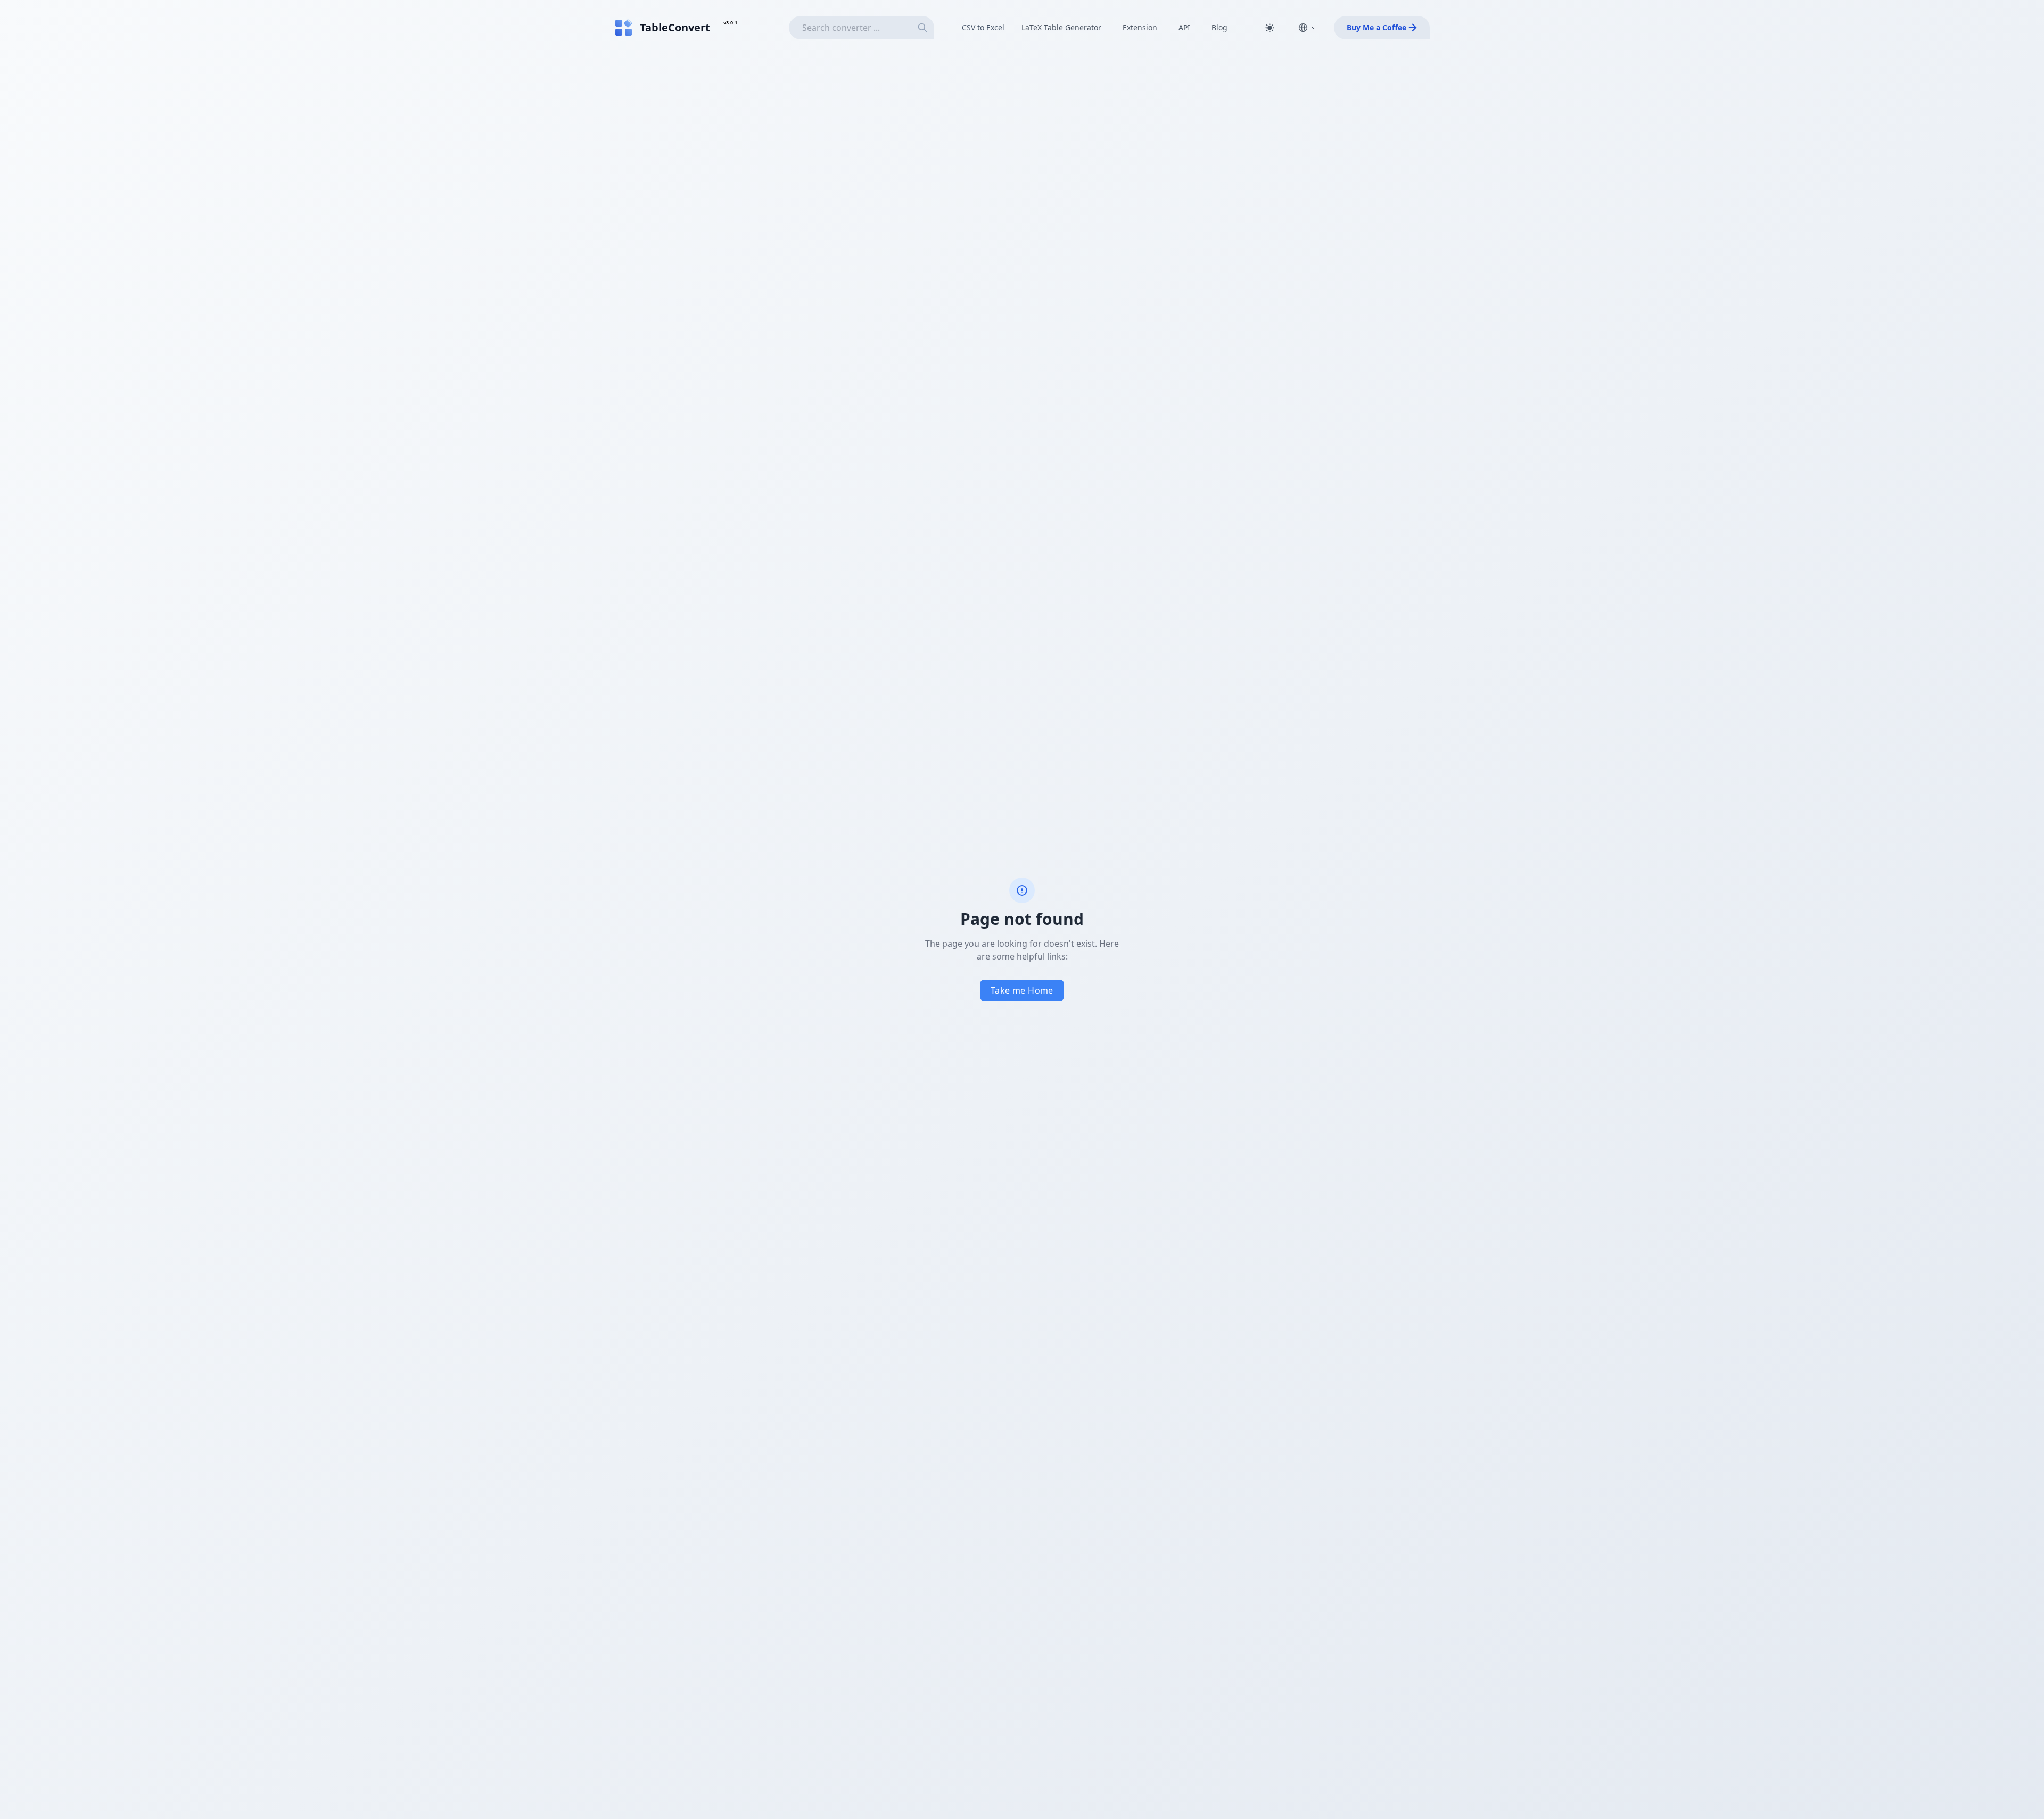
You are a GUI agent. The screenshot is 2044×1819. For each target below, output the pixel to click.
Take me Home (1022, 990)
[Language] (1307, 28)
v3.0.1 (730, 23)
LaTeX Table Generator (1061, 27)
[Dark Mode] (1270, 28)
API (1184, 27)
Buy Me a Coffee (1377, 27)
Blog (1219, 27)
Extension (1140, 27)
